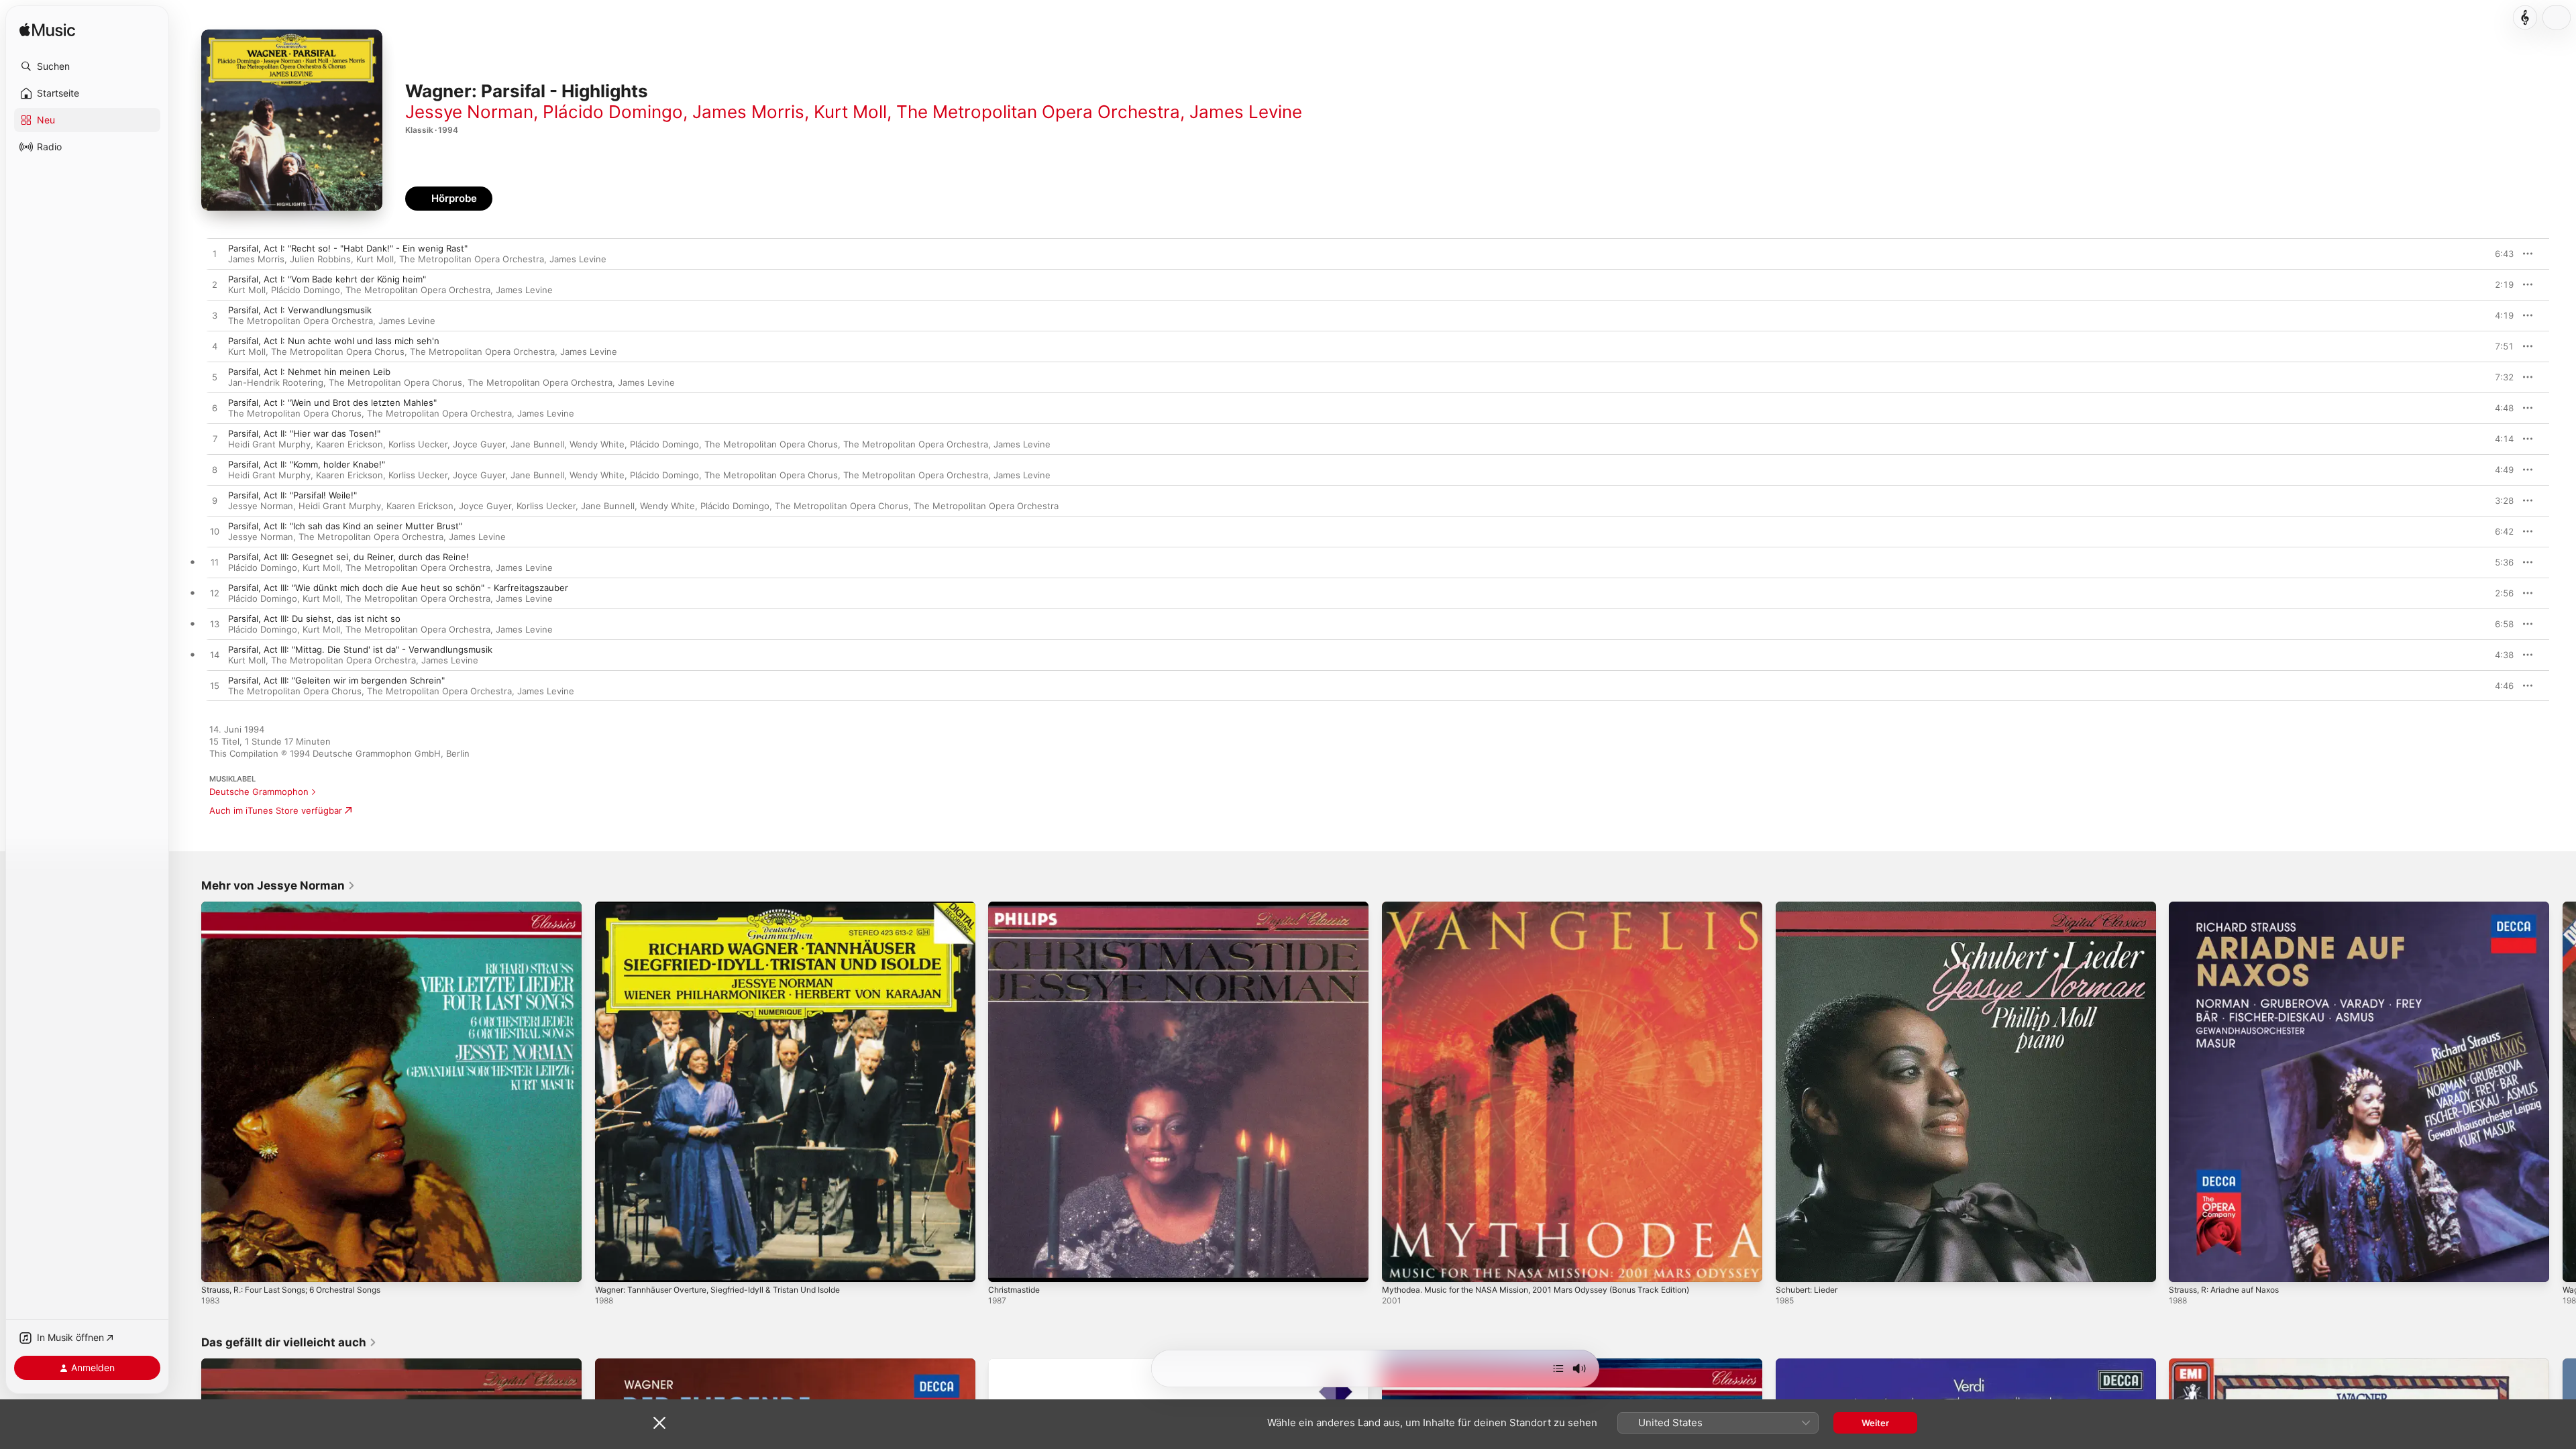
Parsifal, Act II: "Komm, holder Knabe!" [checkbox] (307, 464)
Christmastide (1017, 907)
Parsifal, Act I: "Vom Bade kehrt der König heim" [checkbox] (327, 279)
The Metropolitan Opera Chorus (338, 352)
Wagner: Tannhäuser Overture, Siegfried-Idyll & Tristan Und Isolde (733, 907)
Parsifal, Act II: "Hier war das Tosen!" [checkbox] (304, 433)
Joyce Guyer (479, 444)
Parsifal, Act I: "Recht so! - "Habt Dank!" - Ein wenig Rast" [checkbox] (348, 248)
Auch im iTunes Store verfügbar (276, 810)
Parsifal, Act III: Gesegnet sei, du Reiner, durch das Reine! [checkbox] (348, 557)
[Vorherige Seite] (188, 1091)
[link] (278, 885)
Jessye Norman (469, 112)
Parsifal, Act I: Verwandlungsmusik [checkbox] (300, 310)
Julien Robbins (320, 259)
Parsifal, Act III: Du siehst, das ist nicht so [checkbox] (314, 619)
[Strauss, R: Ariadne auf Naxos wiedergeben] (2186, 1265)
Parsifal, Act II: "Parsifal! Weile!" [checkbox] (292, 495)
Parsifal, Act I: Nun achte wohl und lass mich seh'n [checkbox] (334, 341)
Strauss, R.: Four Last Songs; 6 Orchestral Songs (303, 907)
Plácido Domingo (613, 112)
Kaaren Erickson (350, 444)
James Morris (748, 112)
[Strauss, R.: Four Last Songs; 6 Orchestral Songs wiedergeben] (218, 1265)
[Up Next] (1558, 1368)
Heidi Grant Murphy (269, 444)
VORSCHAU (2495, 254)
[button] (87, 66)
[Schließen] (659, 1423)
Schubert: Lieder (1811, 907)
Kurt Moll (850, 112)
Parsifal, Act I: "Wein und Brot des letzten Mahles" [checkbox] (332, 402)
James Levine (1246, 112)
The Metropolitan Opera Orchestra (1038, 112)
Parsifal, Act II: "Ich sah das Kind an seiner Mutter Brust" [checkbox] (345, 526)
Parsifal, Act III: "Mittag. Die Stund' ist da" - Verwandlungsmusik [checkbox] (360, 649)
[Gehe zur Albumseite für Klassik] (2525, 17)
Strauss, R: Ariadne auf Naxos (2231, 907)
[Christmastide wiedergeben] (1005, 1265)
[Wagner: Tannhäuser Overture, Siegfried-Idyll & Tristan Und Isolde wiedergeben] (612, 1265)
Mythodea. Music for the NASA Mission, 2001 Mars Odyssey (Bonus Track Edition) (1555, 907)
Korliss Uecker (418, 444)
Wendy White (597, 444)
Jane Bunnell (537, 444)
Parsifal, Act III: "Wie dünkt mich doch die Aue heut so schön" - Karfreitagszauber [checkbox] (398, 588)
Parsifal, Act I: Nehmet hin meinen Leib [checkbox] (309, 372)
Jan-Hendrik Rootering (276, 382)
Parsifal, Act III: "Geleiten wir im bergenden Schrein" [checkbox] (336, 680)
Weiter (1875, 1423)
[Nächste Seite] (2563, 1091)
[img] (47, 31)
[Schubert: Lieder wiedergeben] (1792, 1265)
